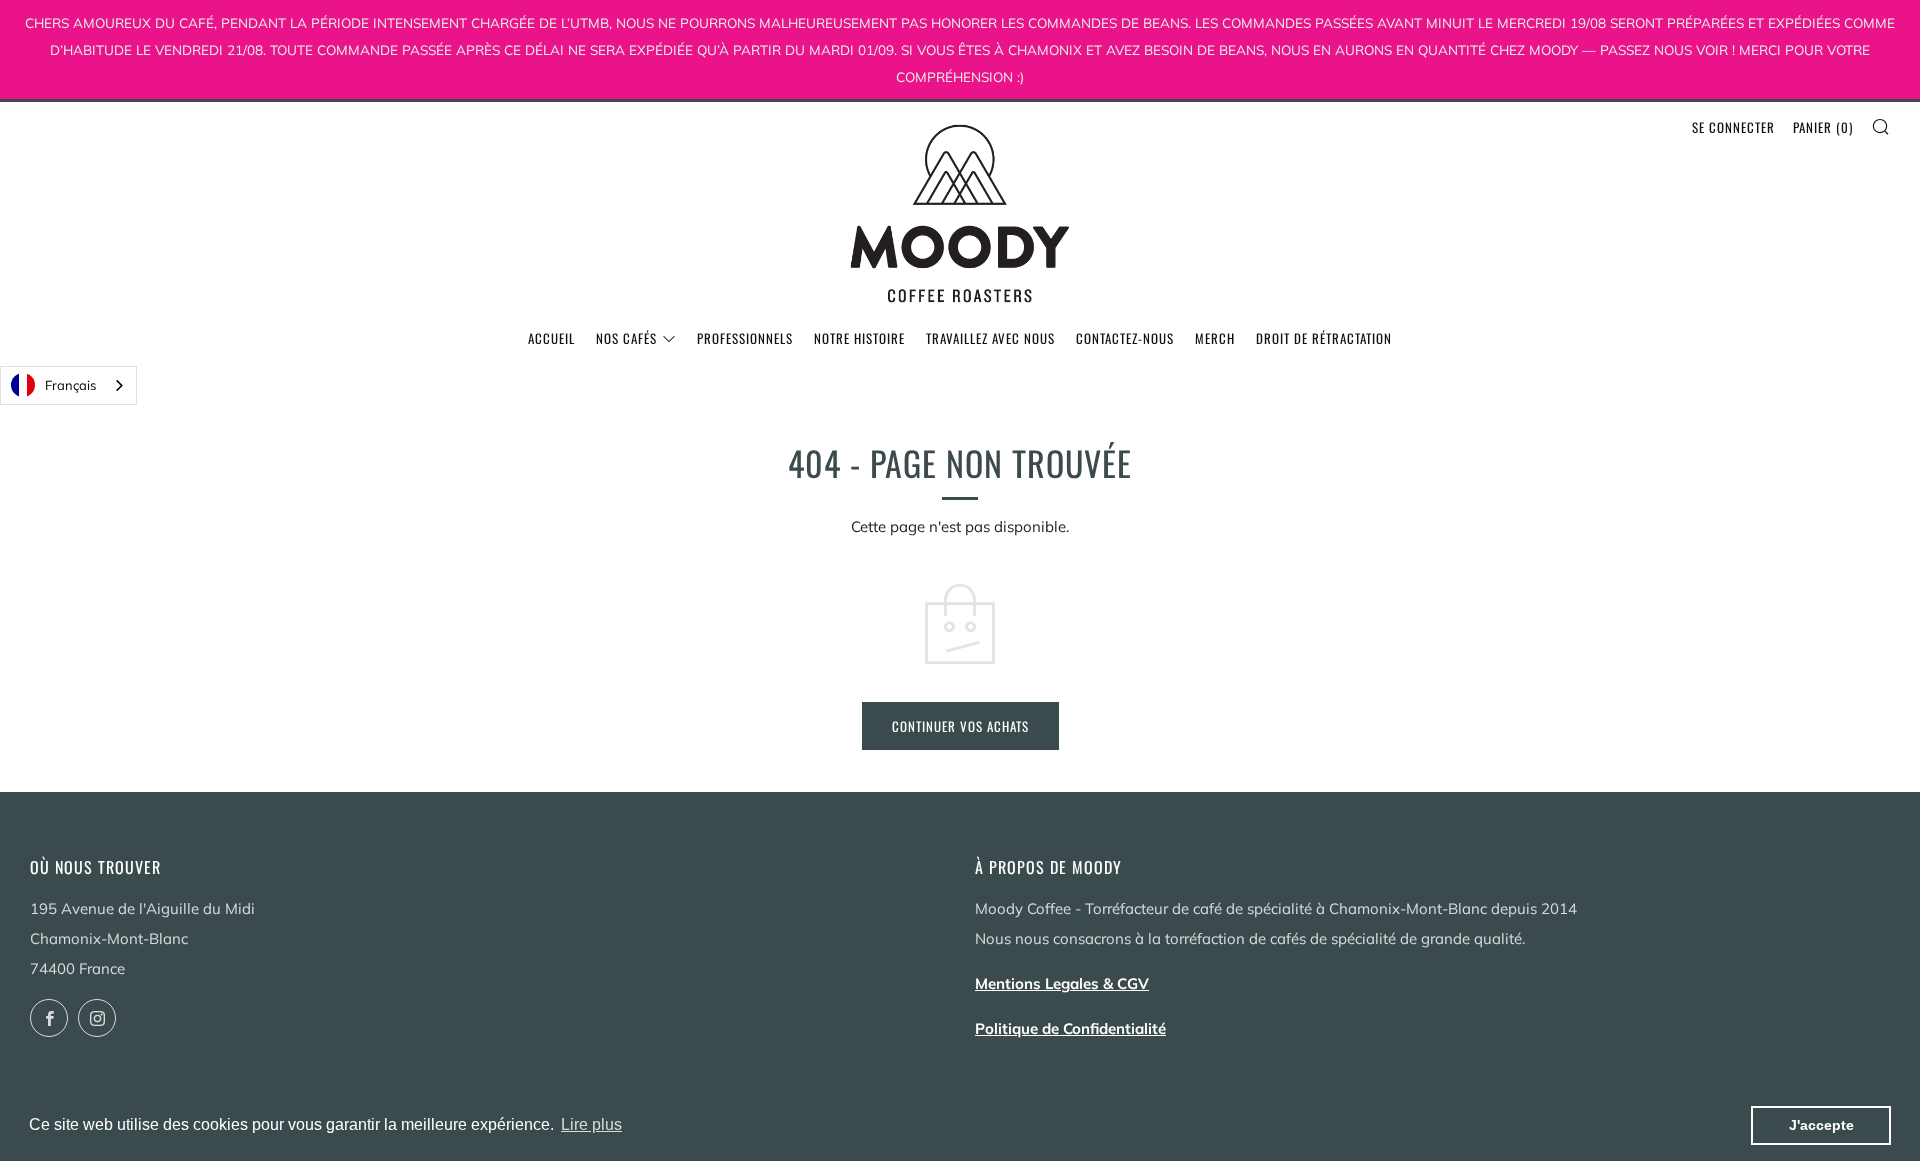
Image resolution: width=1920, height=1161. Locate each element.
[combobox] (68, 385)
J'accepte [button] (1821, 1125)
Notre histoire (859, 338)
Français (70, 385)
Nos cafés (626, 338)
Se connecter (1733, 127)
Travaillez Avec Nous (990, 338)
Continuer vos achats (960, 726)
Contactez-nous (1125, 338)
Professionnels (745, 338)
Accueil (551, 338)
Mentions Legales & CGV (1062, 983)
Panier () (1823, 127)
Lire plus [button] (591, 1124)
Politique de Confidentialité (1070, 1028)
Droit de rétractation (1324, 338)
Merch (1215, 338)
